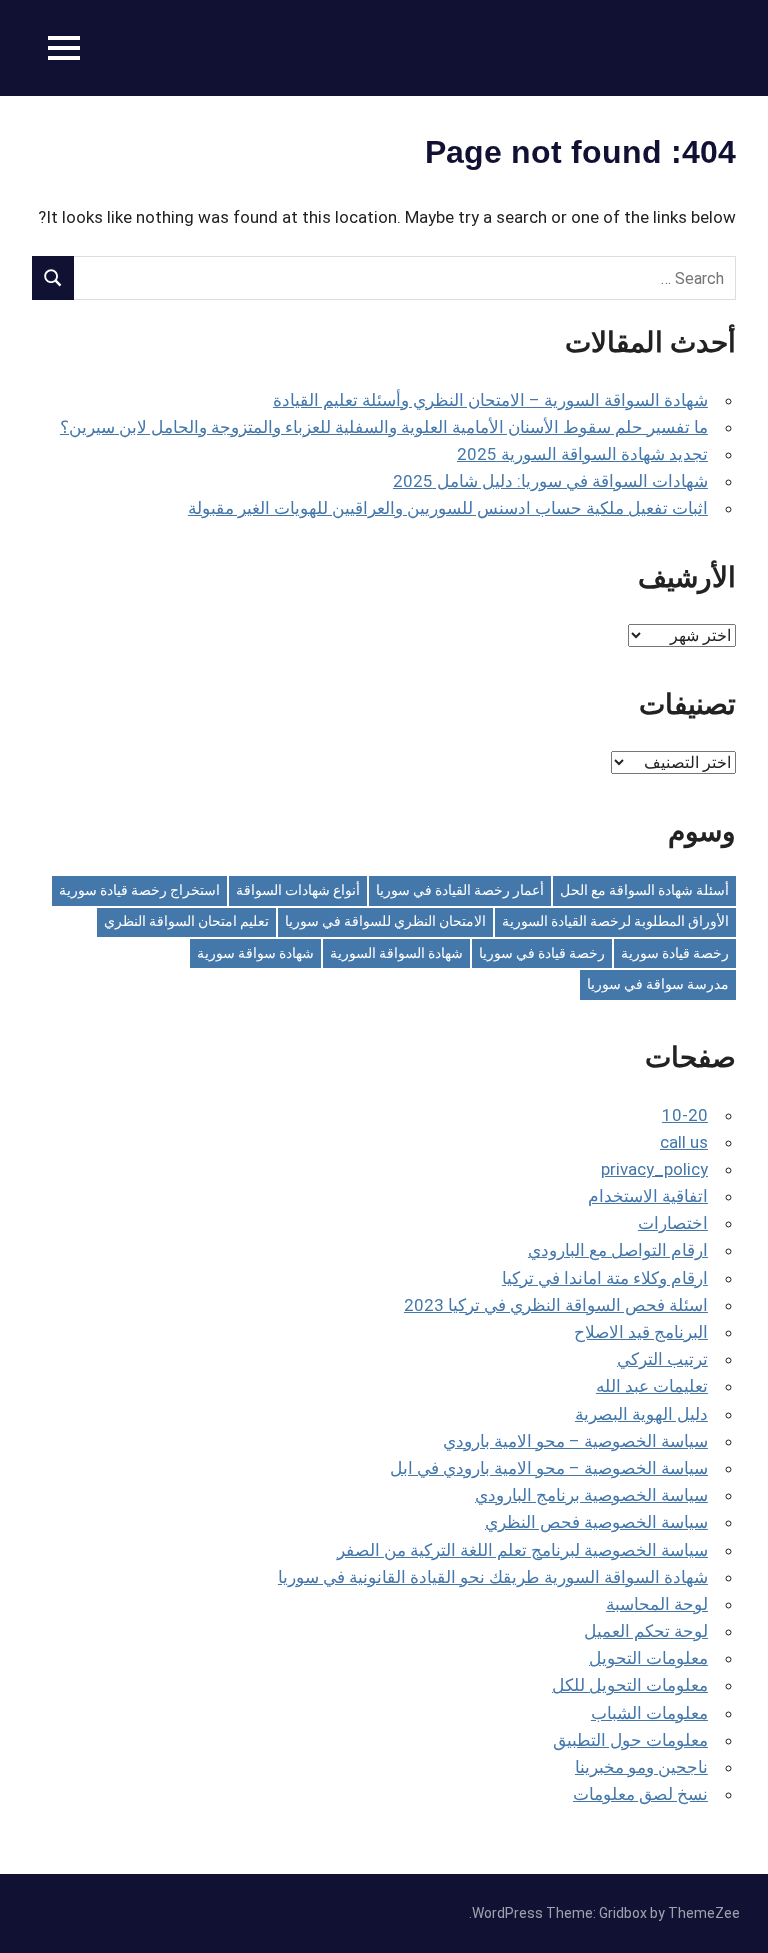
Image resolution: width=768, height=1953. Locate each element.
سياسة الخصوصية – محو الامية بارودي (575, 1441)
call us (684, 1142)
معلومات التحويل (648, 1658)
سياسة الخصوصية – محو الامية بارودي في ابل (549, 1468)
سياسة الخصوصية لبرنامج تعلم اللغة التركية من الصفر (522, 1550)
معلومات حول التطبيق (630, 1740)
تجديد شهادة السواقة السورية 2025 (582, 454)
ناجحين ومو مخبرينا (641, 1767)
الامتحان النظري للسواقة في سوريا (385, 921)
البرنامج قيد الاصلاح (641, 1332)
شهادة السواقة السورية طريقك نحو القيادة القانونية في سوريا (493, 1577)
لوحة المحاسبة (657, 1604)
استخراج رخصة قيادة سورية (139, 890)
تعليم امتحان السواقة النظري (186, 921)
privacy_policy (654, 1169)
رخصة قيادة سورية (675, 953)
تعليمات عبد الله (652, 1386)
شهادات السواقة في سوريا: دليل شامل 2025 (550, 481)
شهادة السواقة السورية (396, 953)
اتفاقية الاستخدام (648, 1196)
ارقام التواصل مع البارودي (618, 1250)
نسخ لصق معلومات (640, 1794)
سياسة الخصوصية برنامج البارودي (591, 1495)
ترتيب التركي (662, 1359)
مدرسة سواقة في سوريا (658, 984)
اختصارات (673, 1223)
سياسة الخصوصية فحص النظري (596, 1522)
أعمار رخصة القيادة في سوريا (460, 890)
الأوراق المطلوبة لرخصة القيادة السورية (615, 921)
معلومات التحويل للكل (630, 1685)
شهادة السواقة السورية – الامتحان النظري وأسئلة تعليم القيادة (490, 400)
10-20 (685, 1115)
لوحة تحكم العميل (646, 1631)
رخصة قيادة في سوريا (542, 953)
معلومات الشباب (649, 1713)
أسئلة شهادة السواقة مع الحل (644, 890)
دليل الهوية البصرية (641, 1414)
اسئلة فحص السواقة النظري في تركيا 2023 (556, 1305)
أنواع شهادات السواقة (298, 890)
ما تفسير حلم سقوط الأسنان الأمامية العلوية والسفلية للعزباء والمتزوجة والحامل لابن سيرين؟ (384, 427)
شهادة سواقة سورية (255, 953)
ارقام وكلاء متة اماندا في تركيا (605, 1278)
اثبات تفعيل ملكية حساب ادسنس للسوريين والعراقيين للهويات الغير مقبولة (448, 508)
